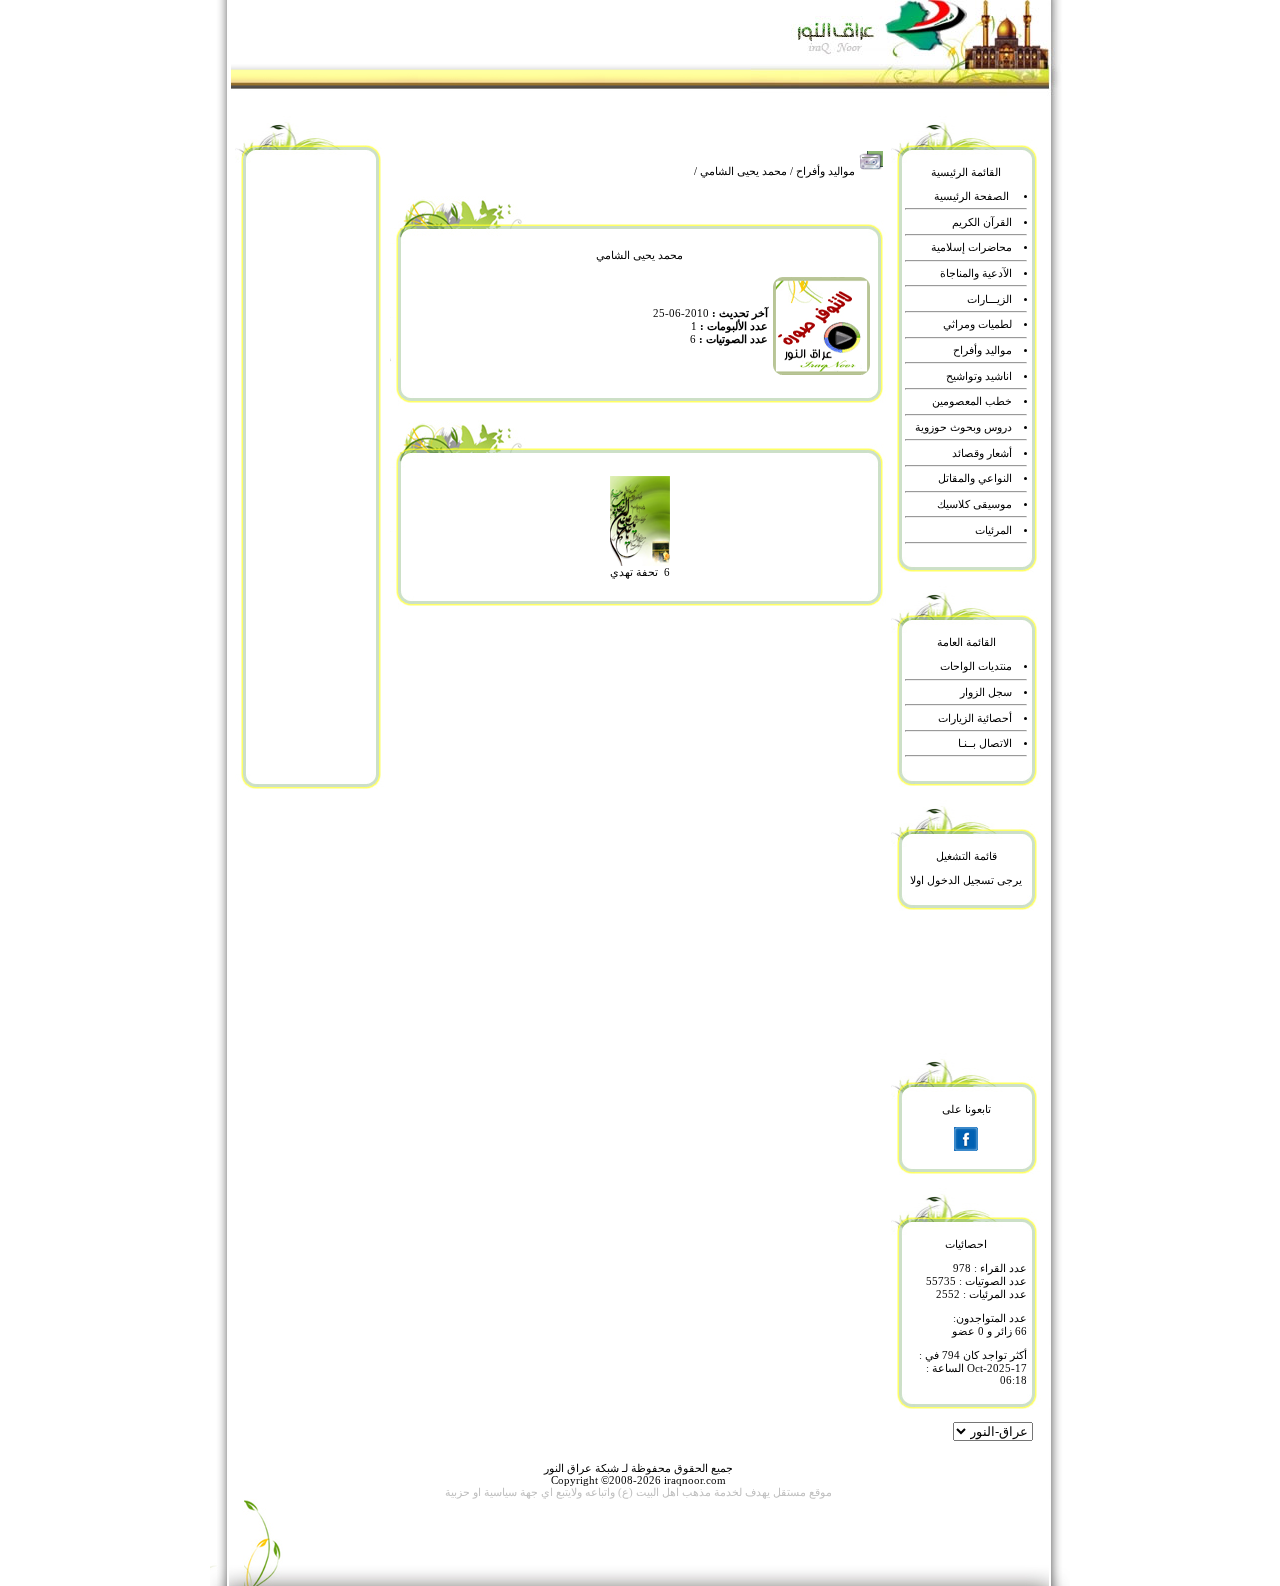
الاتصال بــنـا (985, 743)
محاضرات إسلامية (971, 247)
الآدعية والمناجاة (976, 273)
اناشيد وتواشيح (979, 376)
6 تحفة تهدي (640, 572)
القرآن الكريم (982, 222)
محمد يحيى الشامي (743, 171)
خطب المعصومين (972, 401)
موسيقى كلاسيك (974, 504)
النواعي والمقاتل (975, 478)
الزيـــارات (989, 299)
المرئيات (993, 530)
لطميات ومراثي (977, 324)
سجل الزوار (986, 692)
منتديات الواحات (976, 666)
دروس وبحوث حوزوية (963, 427)
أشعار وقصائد (982, 453)
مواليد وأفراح (825, 171)
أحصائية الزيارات (975, 718)
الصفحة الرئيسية (971, 196)
